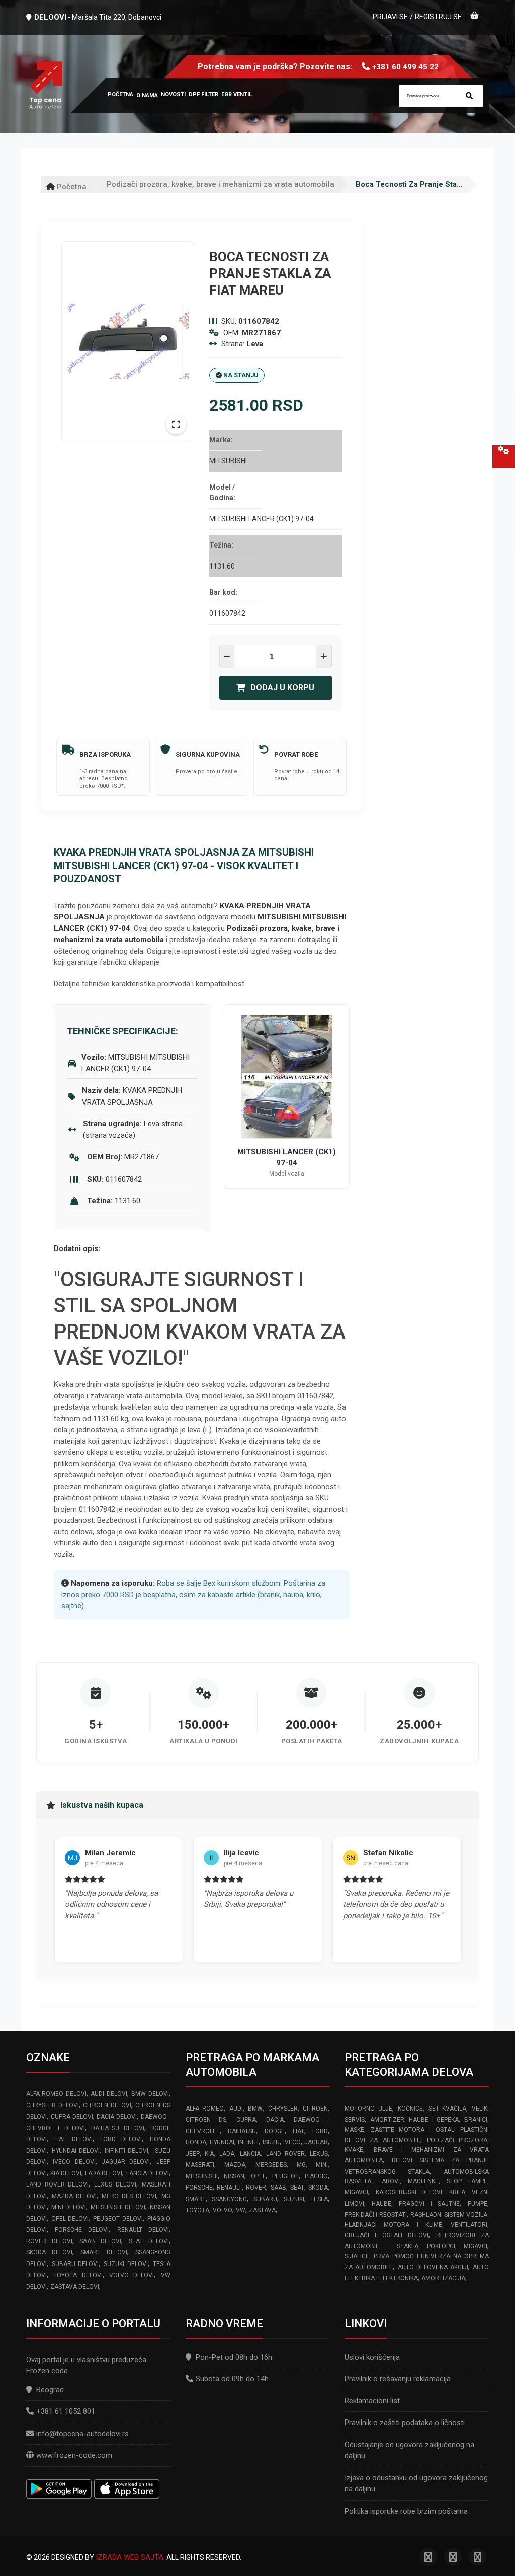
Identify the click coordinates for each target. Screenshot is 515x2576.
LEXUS (319, 2154)
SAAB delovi (100, 2241)
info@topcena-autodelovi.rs (82, 2434)
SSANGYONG (229, 2199)
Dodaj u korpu (282, 688)
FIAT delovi (73, 2139)
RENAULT (229, 2188)
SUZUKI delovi (126, 2264)
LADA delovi (104, 2173)
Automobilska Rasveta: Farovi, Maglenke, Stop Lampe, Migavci (417, 2182)
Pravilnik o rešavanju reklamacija (398, 2379)
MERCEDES (271, 2165)
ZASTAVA (262, 2210)
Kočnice (410, 2109)
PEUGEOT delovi (118, 2219)
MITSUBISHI (202, 2176)
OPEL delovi (70, 2219)
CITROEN (315, 2109)
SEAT (297, 2188)
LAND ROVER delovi (57, 2184)
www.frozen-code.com (74, 2455)
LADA (227, 2154)
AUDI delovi (109, 2094)
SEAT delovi (149, 2241)
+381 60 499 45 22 (405, 67)
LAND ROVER (285, 2154)
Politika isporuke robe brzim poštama (406, 2511)
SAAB (278, 2188)
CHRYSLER (283, 2109)
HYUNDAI (222, 2142)
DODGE (275, 2131)
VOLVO (223, 2210)
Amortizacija (443, 2278)
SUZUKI (294, 2199)
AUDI (236, 2109)
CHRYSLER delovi (53, 2105)
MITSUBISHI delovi (118, 2207)
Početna (71, 187)
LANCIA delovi (148, 2173)
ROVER (256, 2188)
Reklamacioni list (372, 2401)
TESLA (319, 2199)
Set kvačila (448, 2109)
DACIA (275, 2120)
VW (241, 2210)
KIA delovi (66, 2173)
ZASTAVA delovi (75, 2287)
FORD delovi (121, 2139)
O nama (147, 95)
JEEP (193, 2154)
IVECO (292, 2142)
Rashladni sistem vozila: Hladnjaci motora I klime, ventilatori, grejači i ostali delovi (417, 2225)
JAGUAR (316, 2142)
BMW (255, 2109)
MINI (322, 2165)
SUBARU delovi (75, 2264)
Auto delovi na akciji (433, 2267)
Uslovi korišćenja (372, 2357)
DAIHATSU (242, 2131)
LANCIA (250, 2154)
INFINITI (248, 2142)
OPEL (258, 2176)
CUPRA (246, 2120)
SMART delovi (104, 2252)
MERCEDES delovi (129, 2196)
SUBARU (265, 2199)
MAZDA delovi (74, 2196)
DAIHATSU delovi (117, 2128)
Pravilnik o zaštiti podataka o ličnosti (405, 2423)
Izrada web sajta (130, 2557)
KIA (209, 2154)
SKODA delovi (49, 2252)
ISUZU (271, 2142)
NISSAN (234, 2176)
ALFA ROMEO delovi (56, 2094)
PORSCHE (199, 2188)
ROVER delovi (49, 2241)
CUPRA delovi (72, 2117)
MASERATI (200, 2165)
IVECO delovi (74, 2162)
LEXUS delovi (115, 2184)
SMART (196, 2199)
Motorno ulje (368, 2109)
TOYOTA (197, 2210)
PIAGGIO (316, 2176)
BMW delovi (150, 2094)
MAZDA (235, 2165)
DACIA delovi (117, 2117)
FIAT (298, 2131)
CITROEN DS (206, 2120)
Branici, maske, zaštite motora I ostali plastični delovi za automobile (417, 2130)
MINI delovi (69, 2207)
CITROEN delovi (107, 2105)
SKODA (318, 2188)
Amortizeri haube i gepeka (415, 2120)
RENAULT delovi (143, 2230)
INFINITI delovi (127, 2151)
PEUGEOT (285, 2176)
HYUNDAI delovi (76, 2151)
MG (301, 2165)
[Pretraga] (469, 96)
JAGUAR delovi (126, 2162)
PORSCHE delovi (82, 2230)
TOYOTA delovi (78, 2275)
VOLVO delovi (132, 2275)
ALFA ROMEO (205, 2109)
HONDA (196, 2142)
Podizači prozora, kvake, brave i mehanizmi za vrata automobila (221, 184)
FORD (320, 2131)
